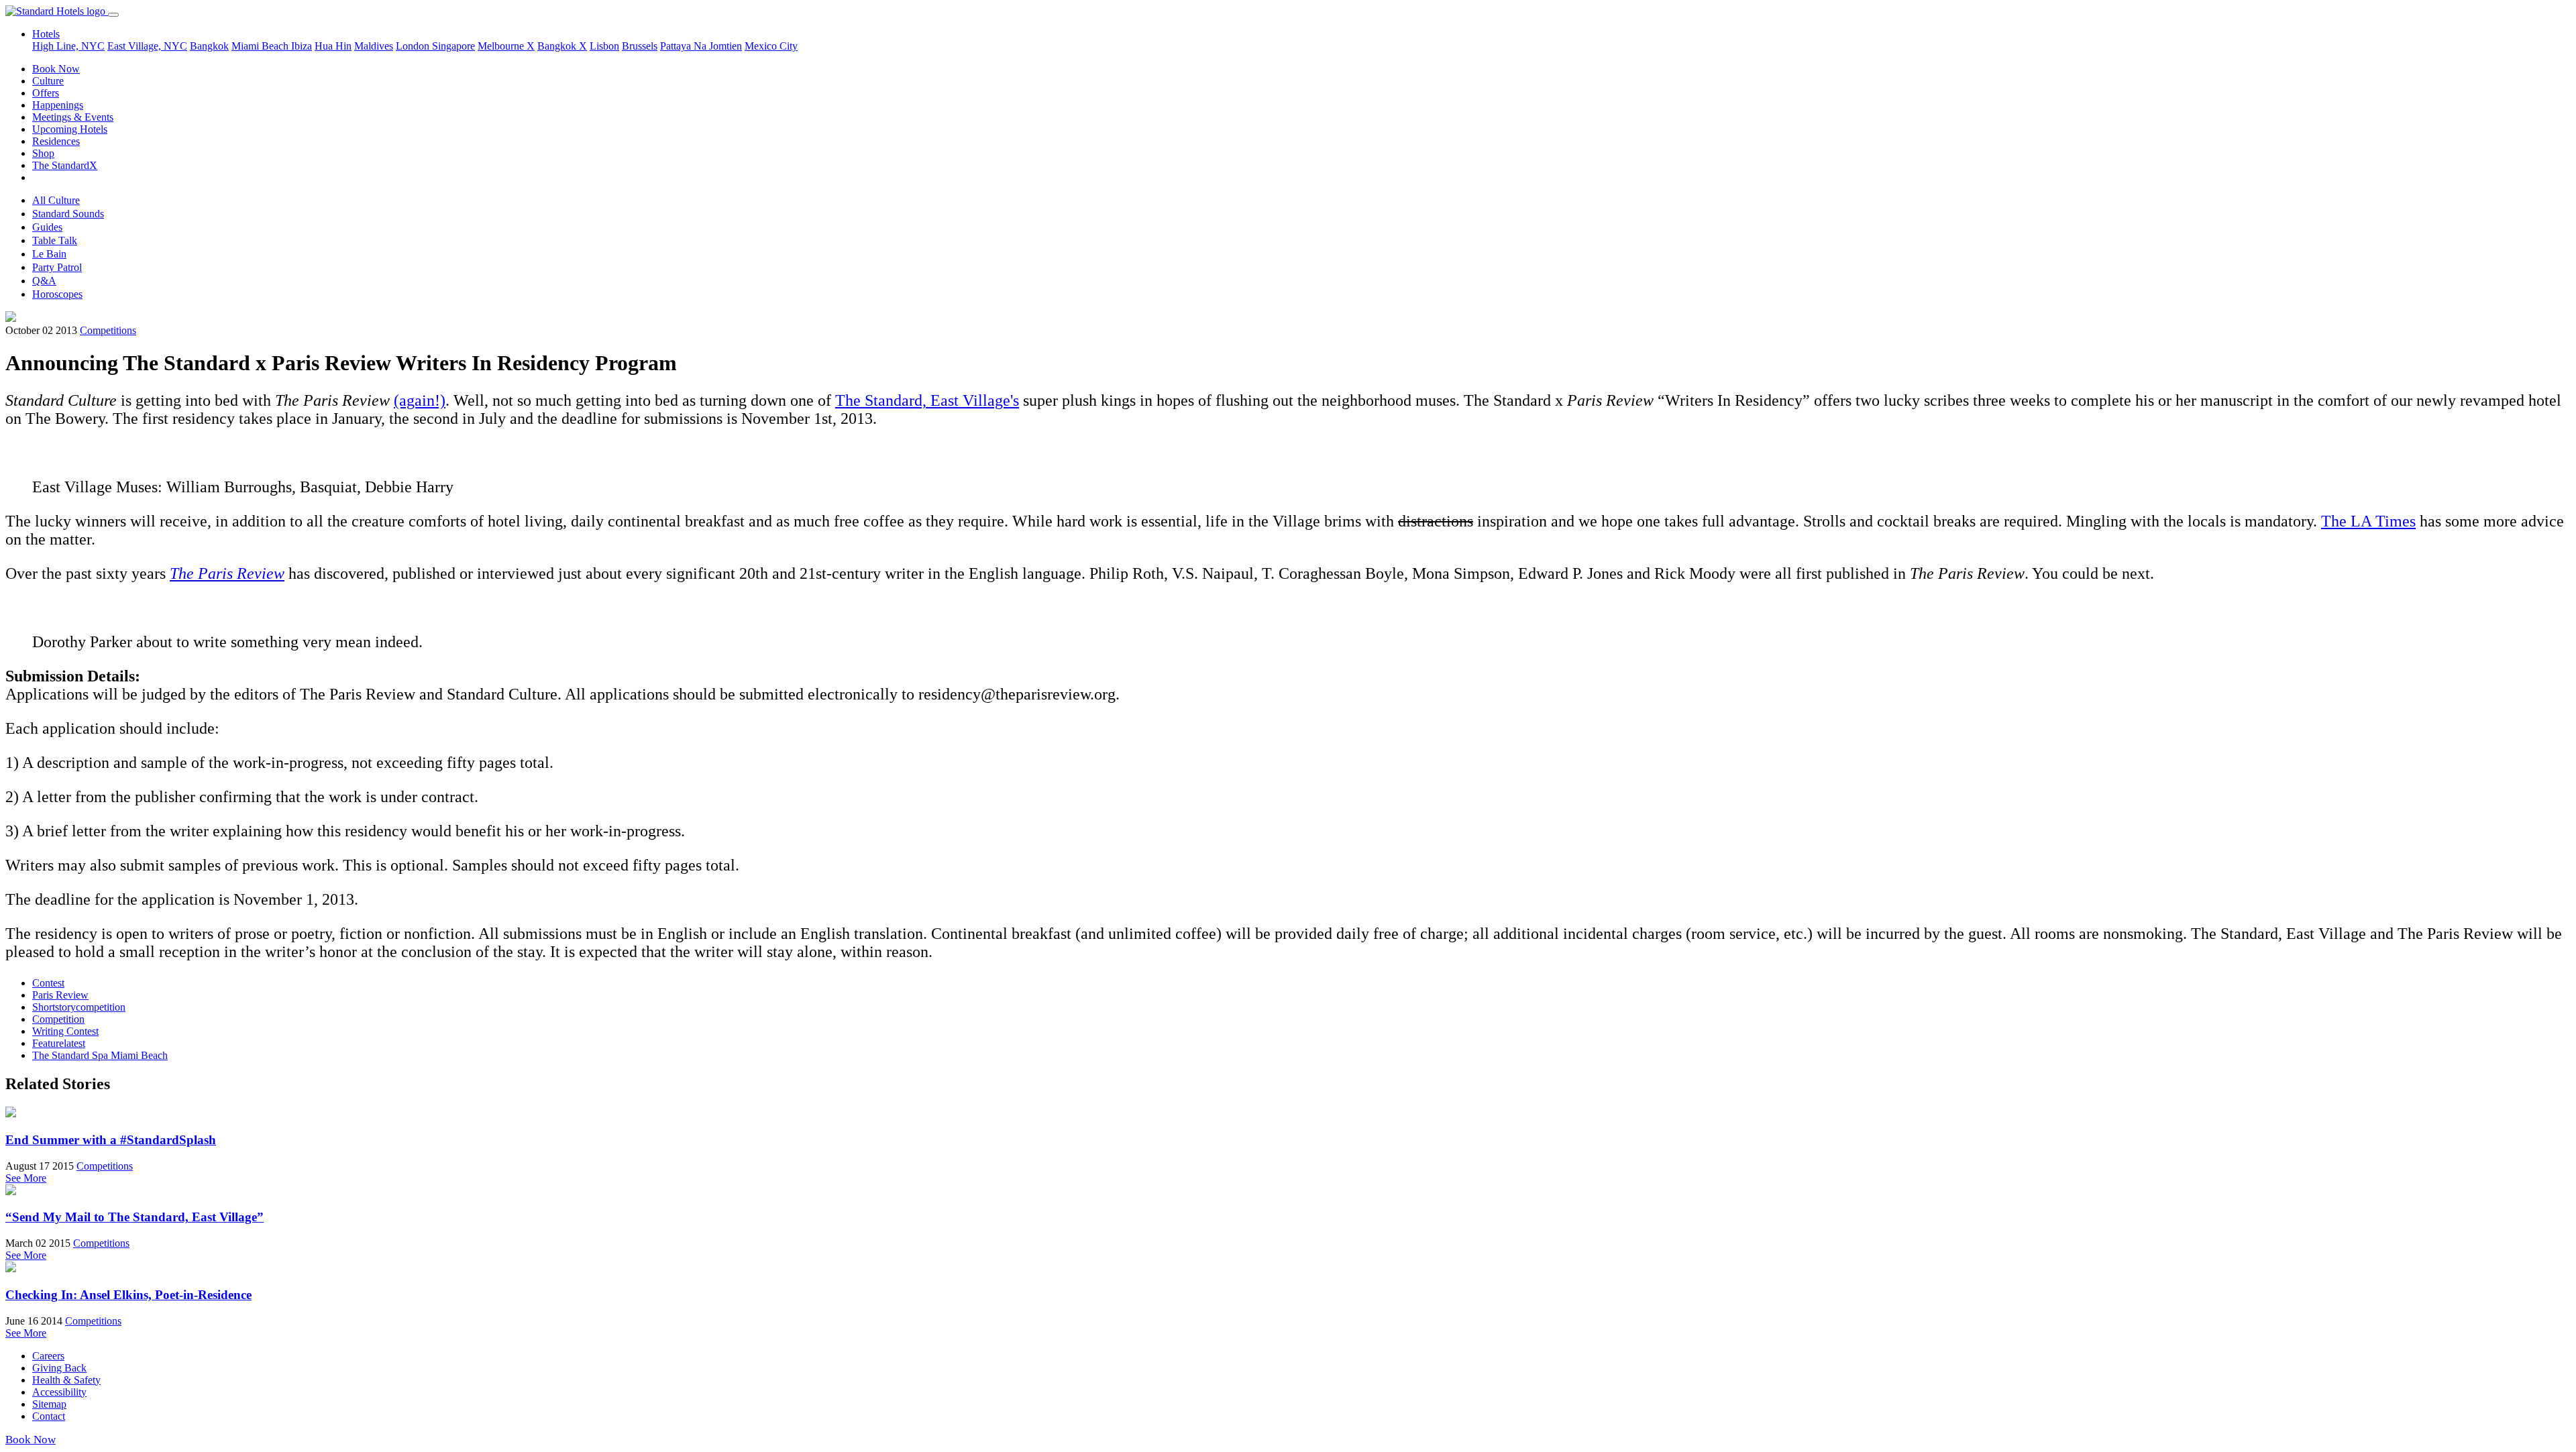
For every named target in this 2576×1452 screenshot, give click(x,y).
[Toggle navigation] (113, 15)
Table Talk (55, 240)
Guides (47, 227)
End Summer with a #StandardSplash (111, 1140)
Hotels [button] (46, 34)
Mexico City (771, 46)
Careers (48, 1356)
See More (26, 1178)
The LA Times (2368, 521)
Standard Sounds (68, 214)
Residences (56, 141)
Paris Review (60, 995)
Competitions (108, 330)
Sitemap (49, 1404)
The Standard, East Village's (927, 400)
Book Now (56, 69)
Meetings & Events (73, 117)
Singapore (453, 46)
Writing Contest (65, 1031)
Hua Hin (333, 46)
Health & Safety (66, 1380)
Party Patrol (57, 267)
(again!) (420, 400)
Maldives (374, 46)
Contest (48, 983)
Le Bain (49, 254)
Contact (49, 1416)
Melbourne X (506, 46)
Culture (48, 81)
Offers (46, 93)
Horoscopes (57, 294)
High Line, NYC (68, 46)
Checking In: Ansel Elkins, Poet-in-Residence (128, 1295)
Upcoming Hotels (70, 129)
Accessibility (59, 1392)
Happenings (58, 105)
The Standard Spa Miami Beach (100, 1055)
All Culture (56, 200)
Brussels (640, 46)
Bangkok (209, 46)
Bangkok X (562, 46)
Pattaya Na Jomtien (701, 46)
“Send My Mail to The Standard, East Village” (135, 1217)
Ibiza (302, 46)
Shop (43, 153)
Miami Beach (261, 46)
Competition (58, 1019)
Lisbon (604, 46)
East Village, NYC (147, 46)
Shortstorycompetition (79, 1007)
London (414, 46)
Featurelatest (59, 1043)
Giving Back (59, 1368)
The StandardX (65, 165)
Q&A (44, 281)
